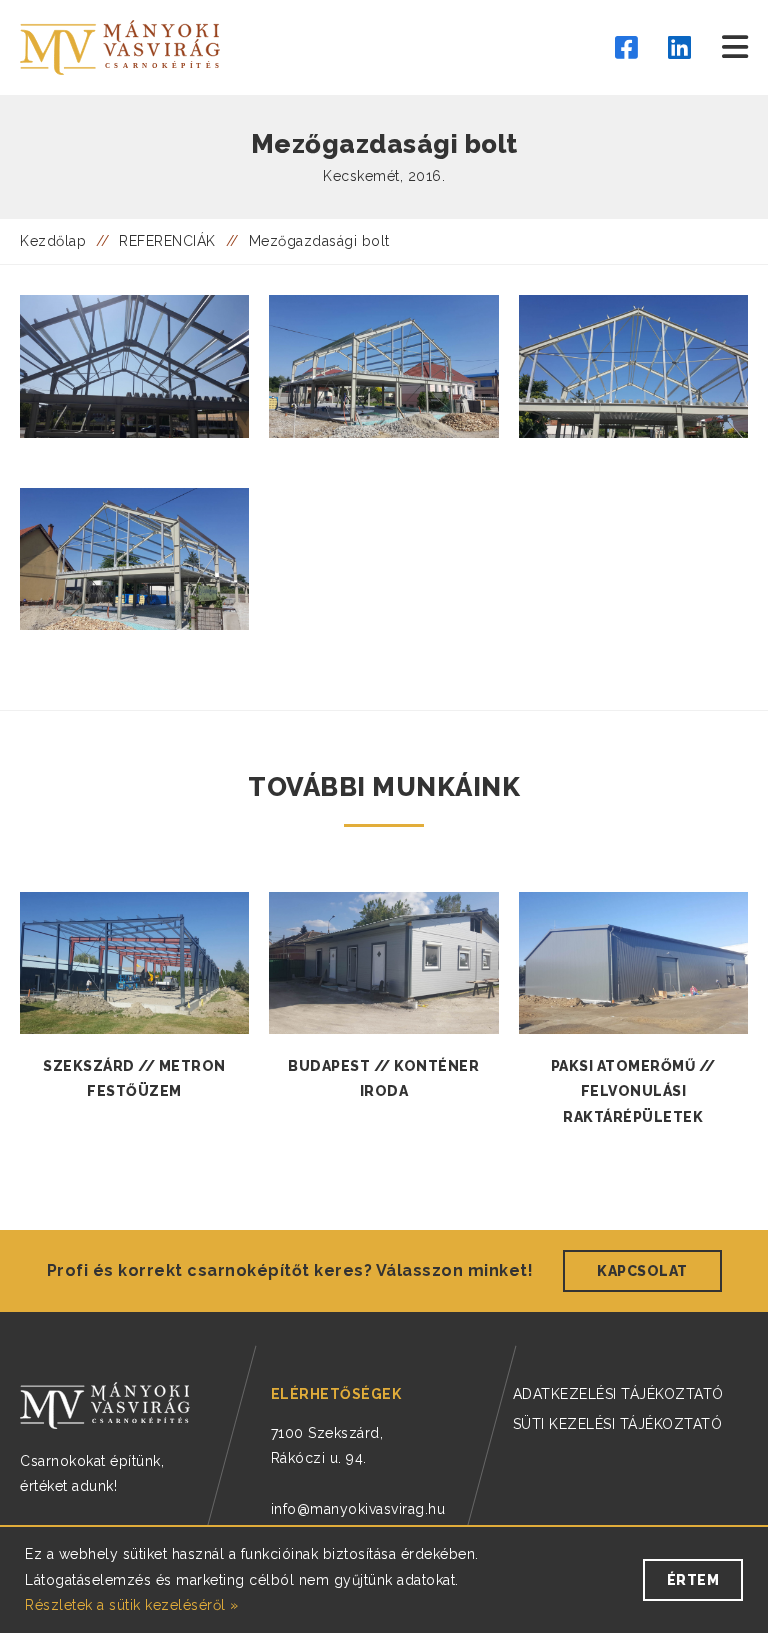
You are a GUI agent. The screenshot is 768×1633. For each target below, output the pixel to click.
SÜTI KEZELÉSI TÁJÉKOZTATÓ (618, 1424)
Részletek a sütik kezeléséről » (132, 1605)
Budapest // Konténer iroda (383, 1078)
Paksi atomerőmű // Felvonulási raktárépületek (633, 1091)
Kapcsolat (642, 1271)
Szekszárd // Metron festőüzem (134, 1078)
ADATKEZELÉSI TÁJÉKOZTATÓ (618, 1394)
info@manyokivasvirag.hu (358, 1509)
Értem (693, 1580)
